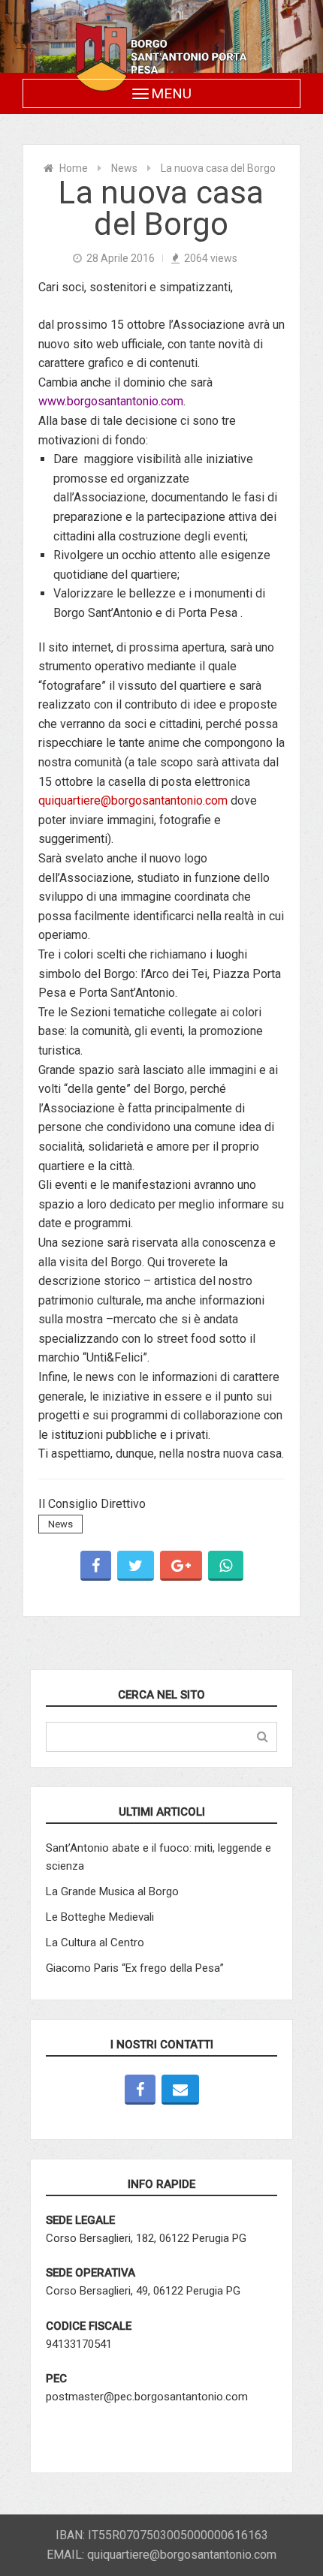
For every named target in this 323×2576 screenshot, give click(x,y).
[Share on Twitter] (136, 1566)
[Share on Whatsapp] (226, 1566)
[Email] (180, 2090)
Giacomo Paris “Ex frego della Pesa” (135, 1968)
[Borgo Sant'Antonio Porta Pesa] (161, 57)
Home (74, 168)
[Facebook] (140, 2090)
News (124, 168)
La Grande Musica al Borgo (112, 1891)
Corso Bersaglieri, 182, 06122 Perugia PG (146, 2238)
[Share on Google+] (181, 1566)
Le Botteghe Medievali (100, 1917)
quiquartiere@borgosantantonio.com (133, 800)
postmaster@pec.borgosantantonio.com (147, 2397)
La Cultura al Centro (95, 1943)
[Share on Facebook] (96, 1566)
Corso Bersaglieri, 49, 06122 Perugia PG (143, 2291)
